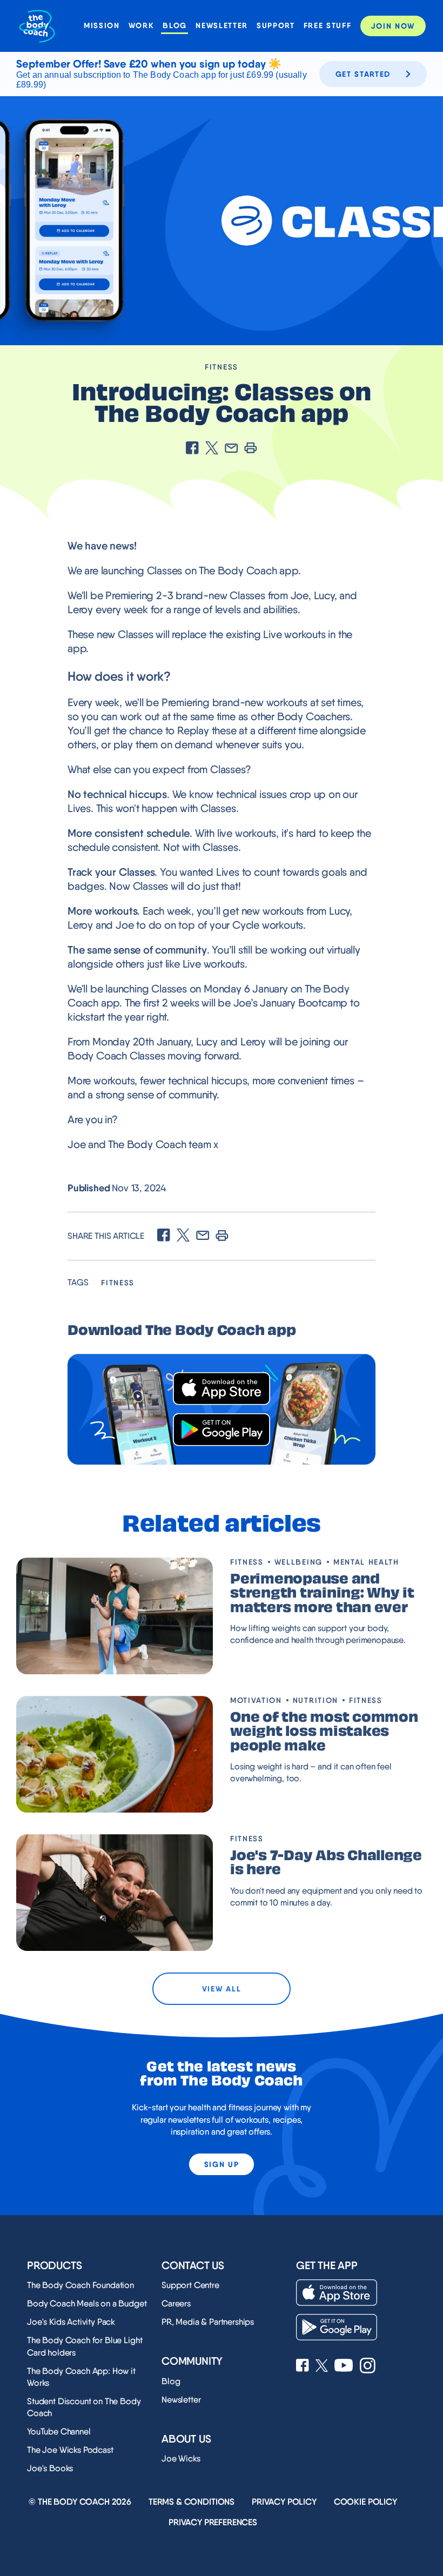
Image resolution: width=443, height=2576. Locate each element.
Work (142, 26)
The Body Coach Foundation (80, 2285)
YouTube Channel (59, 2431)
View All (222, 1989)
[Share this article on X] (212, 449)
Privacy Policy (284, 2502)
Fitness (222, 367)
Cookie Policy (365, 2502)
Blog (175, 26)
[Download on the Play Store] (222, 1430)
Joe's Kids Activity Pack (71, 2322)
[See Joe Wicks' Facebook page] (303, 2366)
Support (276, 26)
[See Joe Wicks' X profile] (322, 2367)
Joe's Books (50, 2468)
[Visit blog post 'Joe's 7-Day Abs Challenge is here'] (115, 1893)
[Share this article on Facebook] (192, 449)
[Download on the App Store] (222, 1389)
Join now (393, 26)
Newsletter (222, 26)
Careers (176, 2303)
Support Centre (190, 2285)
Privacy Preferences (213, 2522)
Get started (363, 74)
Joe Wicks (181, 2458)
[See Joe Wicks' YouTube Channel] (344, 2366)
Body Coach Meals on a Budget (87, 2303)
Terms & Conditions (192, 2502)
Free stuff (328, 26)
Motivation (256, 1700)
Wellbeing (298, 1562)
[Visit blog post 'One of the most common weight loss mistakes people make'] (115, 1754)
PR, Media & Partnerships (208, 2322)
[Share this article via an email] (231, 449)
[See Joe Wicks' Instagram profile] (368, 2367)
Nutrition (316, 1700)
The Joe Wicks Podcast (70, 2450)
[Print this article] (251, 449)
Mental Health (366, 1562)
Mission (102, 26)
